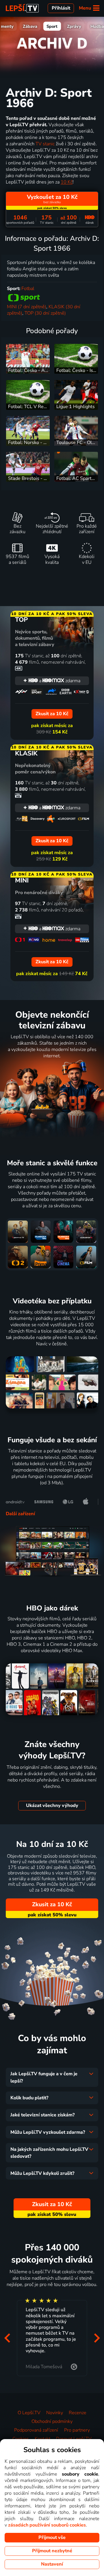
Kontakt (42, 2439)
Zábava (30, 26)
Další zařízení (20, 1514)
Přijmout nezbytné (52, 2551)
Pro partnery (77, 2430)
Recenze (78, 2413)
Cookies (21, 2439)
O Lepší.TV (29, 2413)
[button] (7, 2338)
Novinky (55, 2413)
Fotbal (28, 289)
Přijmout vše (52, 2538)
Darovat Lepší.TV (74, 2439)
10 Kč (67, 182)
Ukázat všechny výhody (52, 1806)
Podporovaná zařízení (36, 2430)
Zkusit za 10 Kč (52, 1904)
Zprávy (74, 26)
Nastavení (52, 2564)
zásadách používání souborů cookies (47, 2525)
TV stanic (45, 144)
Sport (52, 26)
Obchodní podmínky (52, 2421)
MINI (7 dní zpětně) (27, 307)
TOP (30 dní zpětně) (45, 313)
